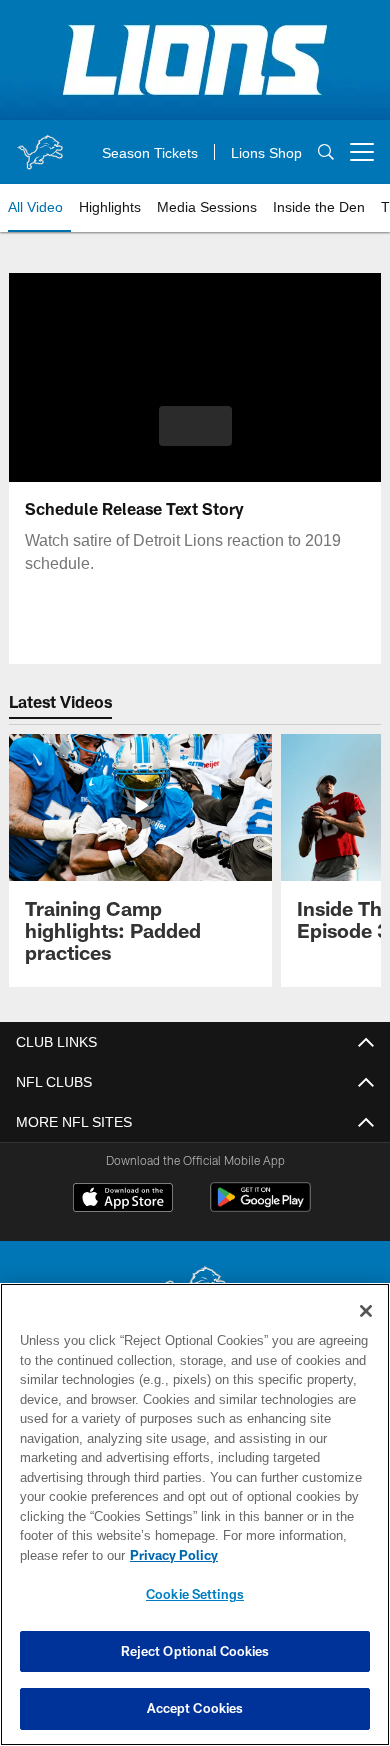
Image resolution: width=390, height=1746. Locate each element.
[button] (195, 426)
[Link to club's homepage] (40, 144)
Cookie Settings (195, 1594)
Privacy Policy (170, 1555)
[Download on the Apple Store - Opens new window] (123, 1200)
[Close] (366, 1311)
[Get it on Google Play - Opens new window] (260, 1207)
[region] (195, 1514)
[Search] (326, 152)
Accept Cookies (195, 1708)
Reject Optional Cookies (195, 1651)
